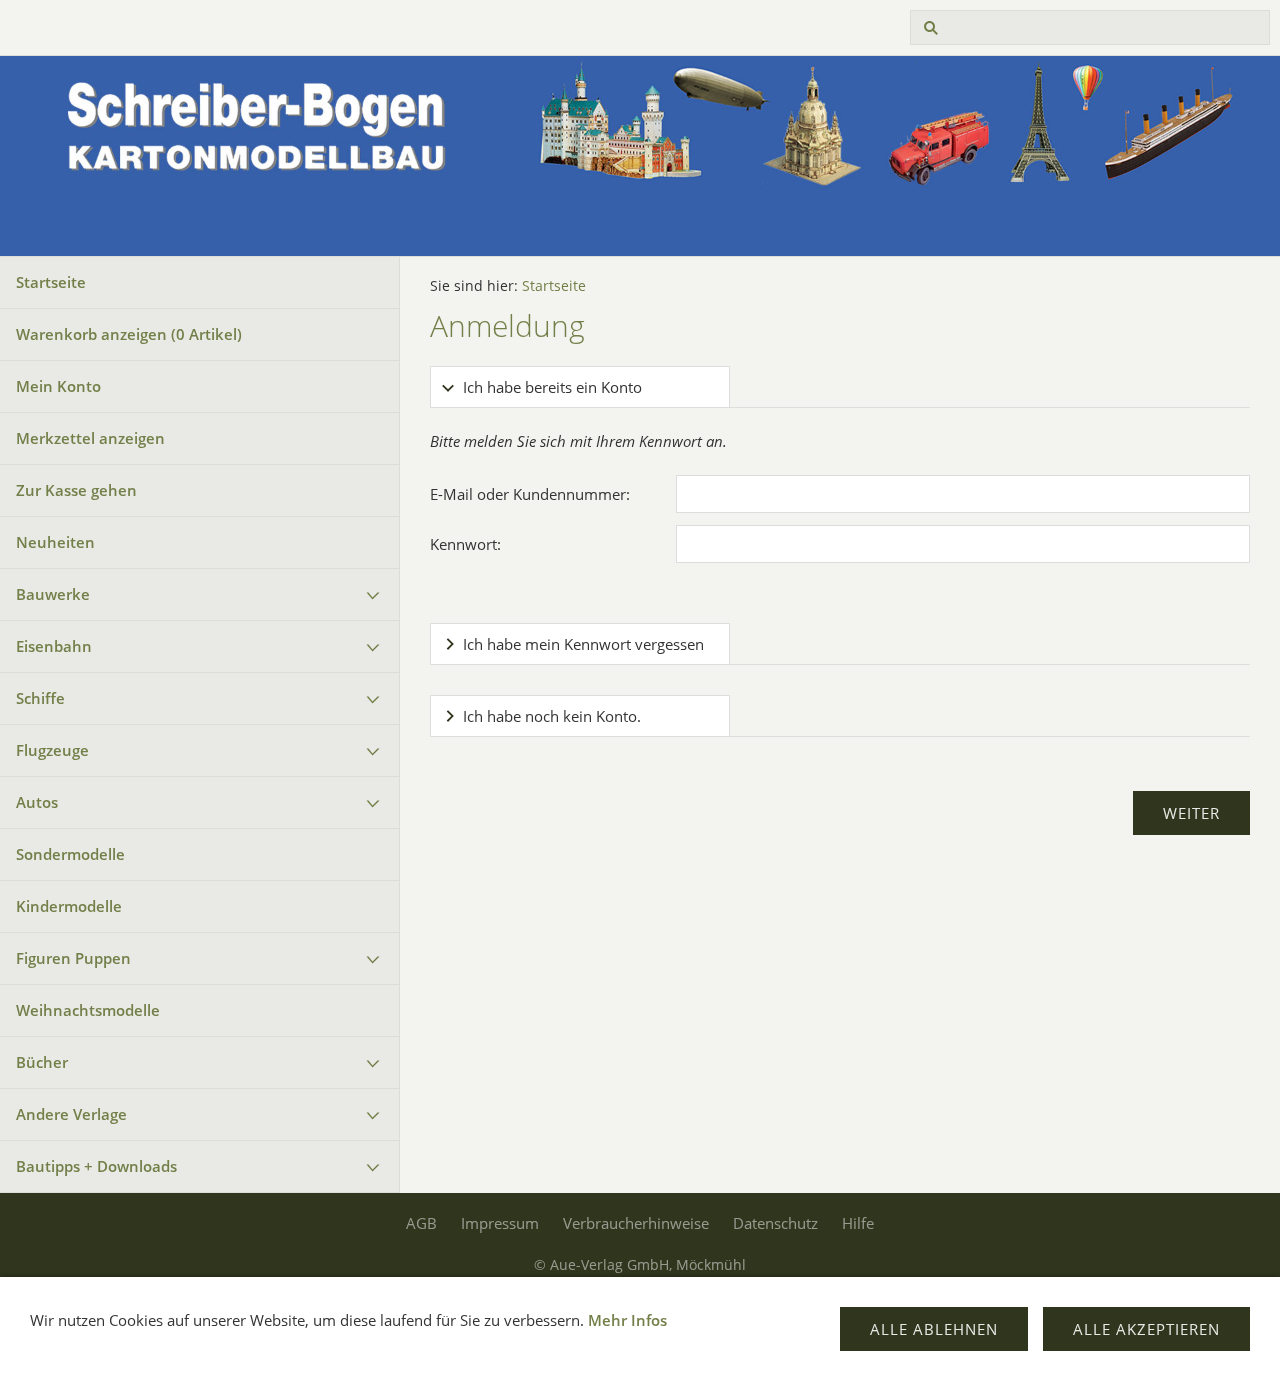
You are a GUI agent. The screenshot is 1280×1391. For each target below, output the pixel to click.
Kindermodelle (69, 906)
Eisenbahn (54, 646)
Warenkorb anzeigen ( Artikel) (129, 334)
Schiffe (40, 698)
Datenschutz (775, 1223)
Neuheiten (55, 542)
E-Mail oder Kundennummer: (530, 494)
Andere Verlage (71, 1114)
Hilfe (858, 1223)
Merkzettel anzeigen (90, 438)
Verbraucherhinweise (636, 1223)
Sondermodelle (70, 854)
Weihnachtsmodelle (88, 1010)
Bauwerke (53, 594)
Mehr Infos (627, 1320)
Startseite (51, 282)
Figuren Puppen (73, 958)
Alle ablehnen (934, 1329)
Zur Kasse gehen (76, 490)
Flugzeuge (52, 750)
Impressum (500, 1223)
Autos (37, 802)
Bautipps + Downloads (96, 1166)
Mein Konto (58, 386)
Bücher (42, 1062)
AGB (421, 1223)
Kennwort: (465, 544)
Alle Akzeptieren (1146, 1329)
